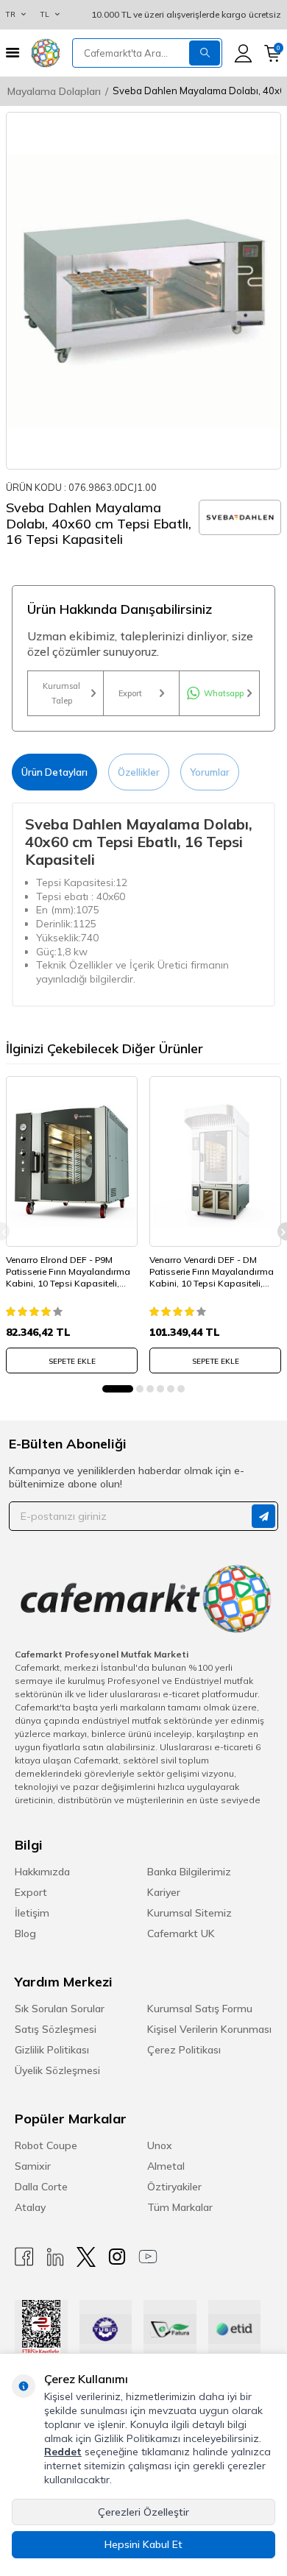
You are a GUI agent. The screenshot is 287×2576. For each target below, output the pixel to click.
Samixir (33, 2166)
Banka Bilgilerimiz (189, 1872)
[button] (118, 1389)
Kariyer (164, 1892)
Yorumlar (210, 772)
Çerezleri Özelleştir (143, 2512)
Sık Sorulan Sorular (60, 2009)
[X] (86, 2257)
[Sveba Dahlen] (240, 517)
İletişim (32, 1913)
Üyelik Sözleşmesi (57, 2070)
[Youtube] (148, 2257)
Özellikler (139, 772)
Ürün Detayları (54, 772)
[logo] (46, 53)
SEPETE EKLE (72, 1361)
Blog (25, 1933)
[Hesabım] (243, 53)
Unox (160, 2145)
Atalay (30, 2207)
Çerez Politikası (184, 2050)
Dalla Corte (41, 2187)
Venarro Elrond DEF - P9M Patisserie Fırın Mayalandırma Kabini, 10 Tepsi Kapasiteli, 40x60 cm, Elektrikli (68, 1271)
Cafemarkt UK (181, 1933)
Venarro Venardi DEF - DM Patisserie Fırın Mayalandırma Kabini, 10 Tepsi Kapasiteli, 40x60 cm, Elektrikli (212, 1271)
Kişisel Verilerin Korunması (209, 2029)
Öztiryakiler (174, 2187)
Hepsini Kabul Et (143, 2544)
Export (130, 693)
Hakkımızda (42, 1872)
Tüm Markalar (180, 2207)
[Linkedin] (55, 2257)
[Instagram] (117, 2257)
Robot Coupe (46, 2145)
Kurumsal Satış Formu (200, 2009)
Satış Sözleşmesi (56, 2029)
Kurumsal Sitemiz (189, 1913)
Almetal (166, 2166)
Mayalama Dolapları (54, 91)
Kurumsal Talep (61, 693)
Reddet (63, 2452)
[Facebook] (24, 2257)
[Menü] (13, 53)
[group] (143, 291)
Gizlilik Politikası (52, 2050)
